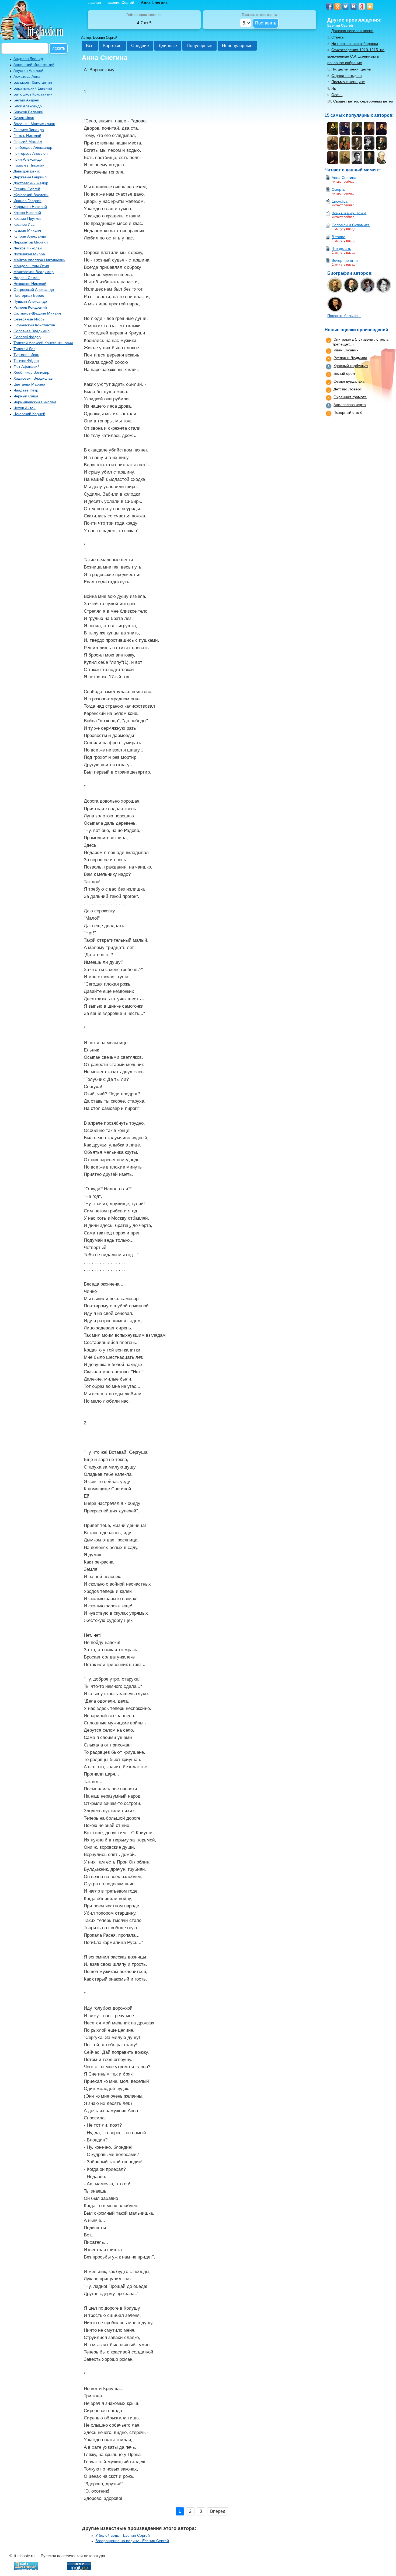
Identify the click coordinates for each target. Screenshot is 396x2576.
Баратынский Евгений (33, 88)
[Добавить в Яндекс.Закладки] (362, 6)
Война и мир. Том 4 (349, 213)
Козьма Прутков (27, 218)
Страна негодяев (346, 76)
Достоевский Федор (31, 183)
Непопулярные (237, 46)
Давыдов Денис (27, 171)
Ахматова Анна (27, 76)
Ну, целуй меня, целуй (351, 69)
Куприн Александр (30, 236)
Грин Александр (28, 159)
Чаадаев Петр (26, 390)
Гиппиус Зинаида (29, 130)
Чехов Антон (25, 408)
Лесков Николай (28, 248)
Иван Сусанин (346, 350)
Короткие (112, 46)
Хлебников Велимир (31, 372)
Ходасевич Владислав (33, 378)
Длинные (168, 46)
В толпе (338, 237)
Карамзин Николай (30, 207)
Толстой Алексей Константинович (43, 343)
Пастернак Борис (29, 295)
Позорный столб (348, 412)
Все (90, 46)
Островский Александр (34, 290)
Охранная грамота (350, 397)
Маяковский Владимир (34, 272)
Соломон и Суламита (351, 225)
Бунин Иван (24, 118)
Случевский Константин (34, 325)
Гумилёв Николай (29, 165)
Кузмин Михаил (27, 230)
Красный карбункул (351, 366)
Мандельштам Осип (31, 266)
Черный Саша (26, 396)
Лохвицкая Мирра (29, 254)
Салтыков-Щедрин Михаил (37, 313)
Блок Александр (28, 106)
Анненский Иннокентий (34, 65)
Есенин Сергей (27, 189)
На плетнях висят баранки (355, 44)
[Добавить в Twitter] (346, 6)
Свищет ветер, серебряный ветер (363, 101)
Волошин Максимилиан (34, 124)
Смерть (338, 189)
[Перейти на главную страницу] (32, 39)
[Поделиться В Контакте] (354, 6)
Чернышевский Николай (35, 402)
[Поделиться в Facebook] (329, 6)
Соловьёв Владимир (32, 331)
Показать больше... (344, 316)
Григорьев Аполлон (31, 153)
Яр (334, 88)
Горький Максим (28, 142)
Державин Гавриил (30, 177)
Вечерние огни (345, 260)
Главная (94, 2)
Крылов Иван (25, 224)
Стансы (338, 37)
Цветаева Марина (29, 384)
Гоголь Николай (27, 136)
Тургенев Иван (26, 355)
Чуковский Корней (29, 414)
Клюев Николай (27, 213)
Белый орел (344, 373)
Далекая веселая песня (352, 31)
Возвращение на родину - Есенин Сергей (132, 2541)
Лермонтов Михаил (31, 242)
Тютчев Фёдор (26, 361)
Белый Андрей (26, 100)
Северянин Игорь (29, 319)
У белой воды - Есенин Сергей (123, 2535)
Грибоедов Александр (33, 147)
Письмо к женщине (348, 82)
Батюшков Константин (33, 94)
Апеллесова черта (350, 405)
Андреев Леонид (28, 59)
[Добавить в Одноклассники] (338, 6)
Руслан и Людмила (350, 358)
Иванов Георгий (27, 201)
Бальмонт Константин (33, 82)
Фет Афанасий (27, 366)
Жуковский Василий (31, 195)
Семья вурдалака (349, 381)
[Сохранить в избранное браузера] (370, 6)
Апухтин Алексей (28, 70)
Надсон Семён (27, 278)
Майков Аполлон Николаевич (39, 260)
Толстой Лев (24, 349)
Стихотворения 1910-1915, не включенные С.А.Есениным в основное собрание (356, 56)
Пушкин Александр (30, 301)
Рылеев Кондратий (30, 307)
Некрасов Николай (30, 284)
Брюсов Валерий (28, 112)
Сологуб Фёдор (27, 337)
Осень (337, 95)
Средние (140, 46)
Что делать (341, 249)
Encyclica (340, 201)
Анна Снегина (344, 177)
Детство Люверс (348, 389)
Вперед (218, 2511)
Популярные (199, 46)
